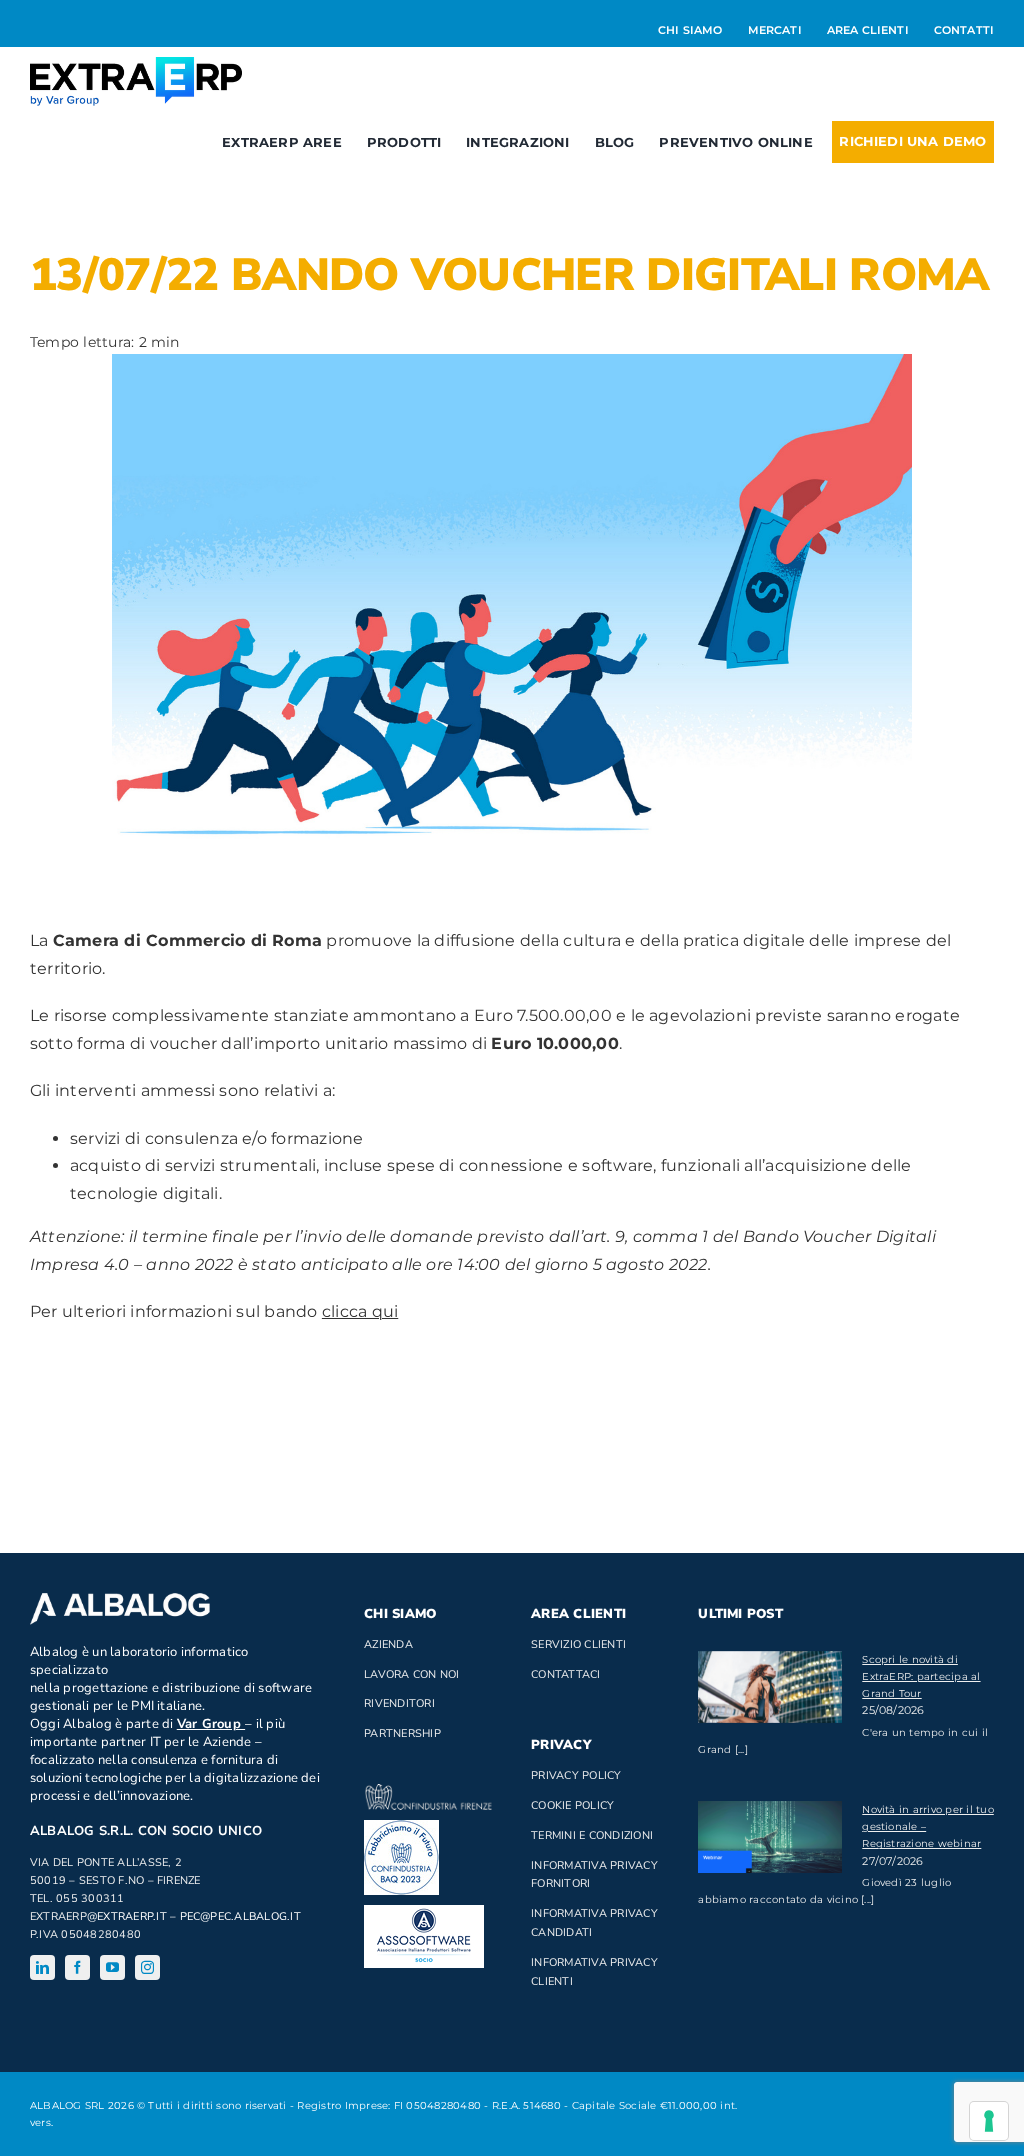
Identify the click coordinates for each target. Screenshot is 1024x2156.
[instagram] (147, 1967)
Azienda (388, 1644)
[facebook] (77, 1967)
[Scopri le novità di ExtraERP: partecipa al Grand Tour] (770, 1687)
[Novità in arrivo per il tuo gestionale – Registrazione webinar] (770, 1837)
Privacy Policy (576, 1775)
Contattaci (565, 1674)
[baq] (401, 1827)
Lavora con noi (411, 1674)
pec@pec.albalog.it (240, 1916)
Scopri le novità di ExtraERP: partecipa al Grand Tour (921, 1676)
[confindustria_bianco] (428, 1791)
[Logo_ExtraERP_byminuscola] (136, 64)
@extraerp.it (127, 1916)
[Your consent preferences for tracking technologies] (989, 2121)
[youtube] (112, 1967)
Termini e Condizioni (592, 1835)
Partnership (402, 1733)
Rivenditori (399, 1703)
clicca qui (360, 1311)
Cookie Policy (572, 1805)
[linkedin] (42, 1967)
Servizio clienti (578, 1644)
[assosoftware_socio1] (424, 1912)
